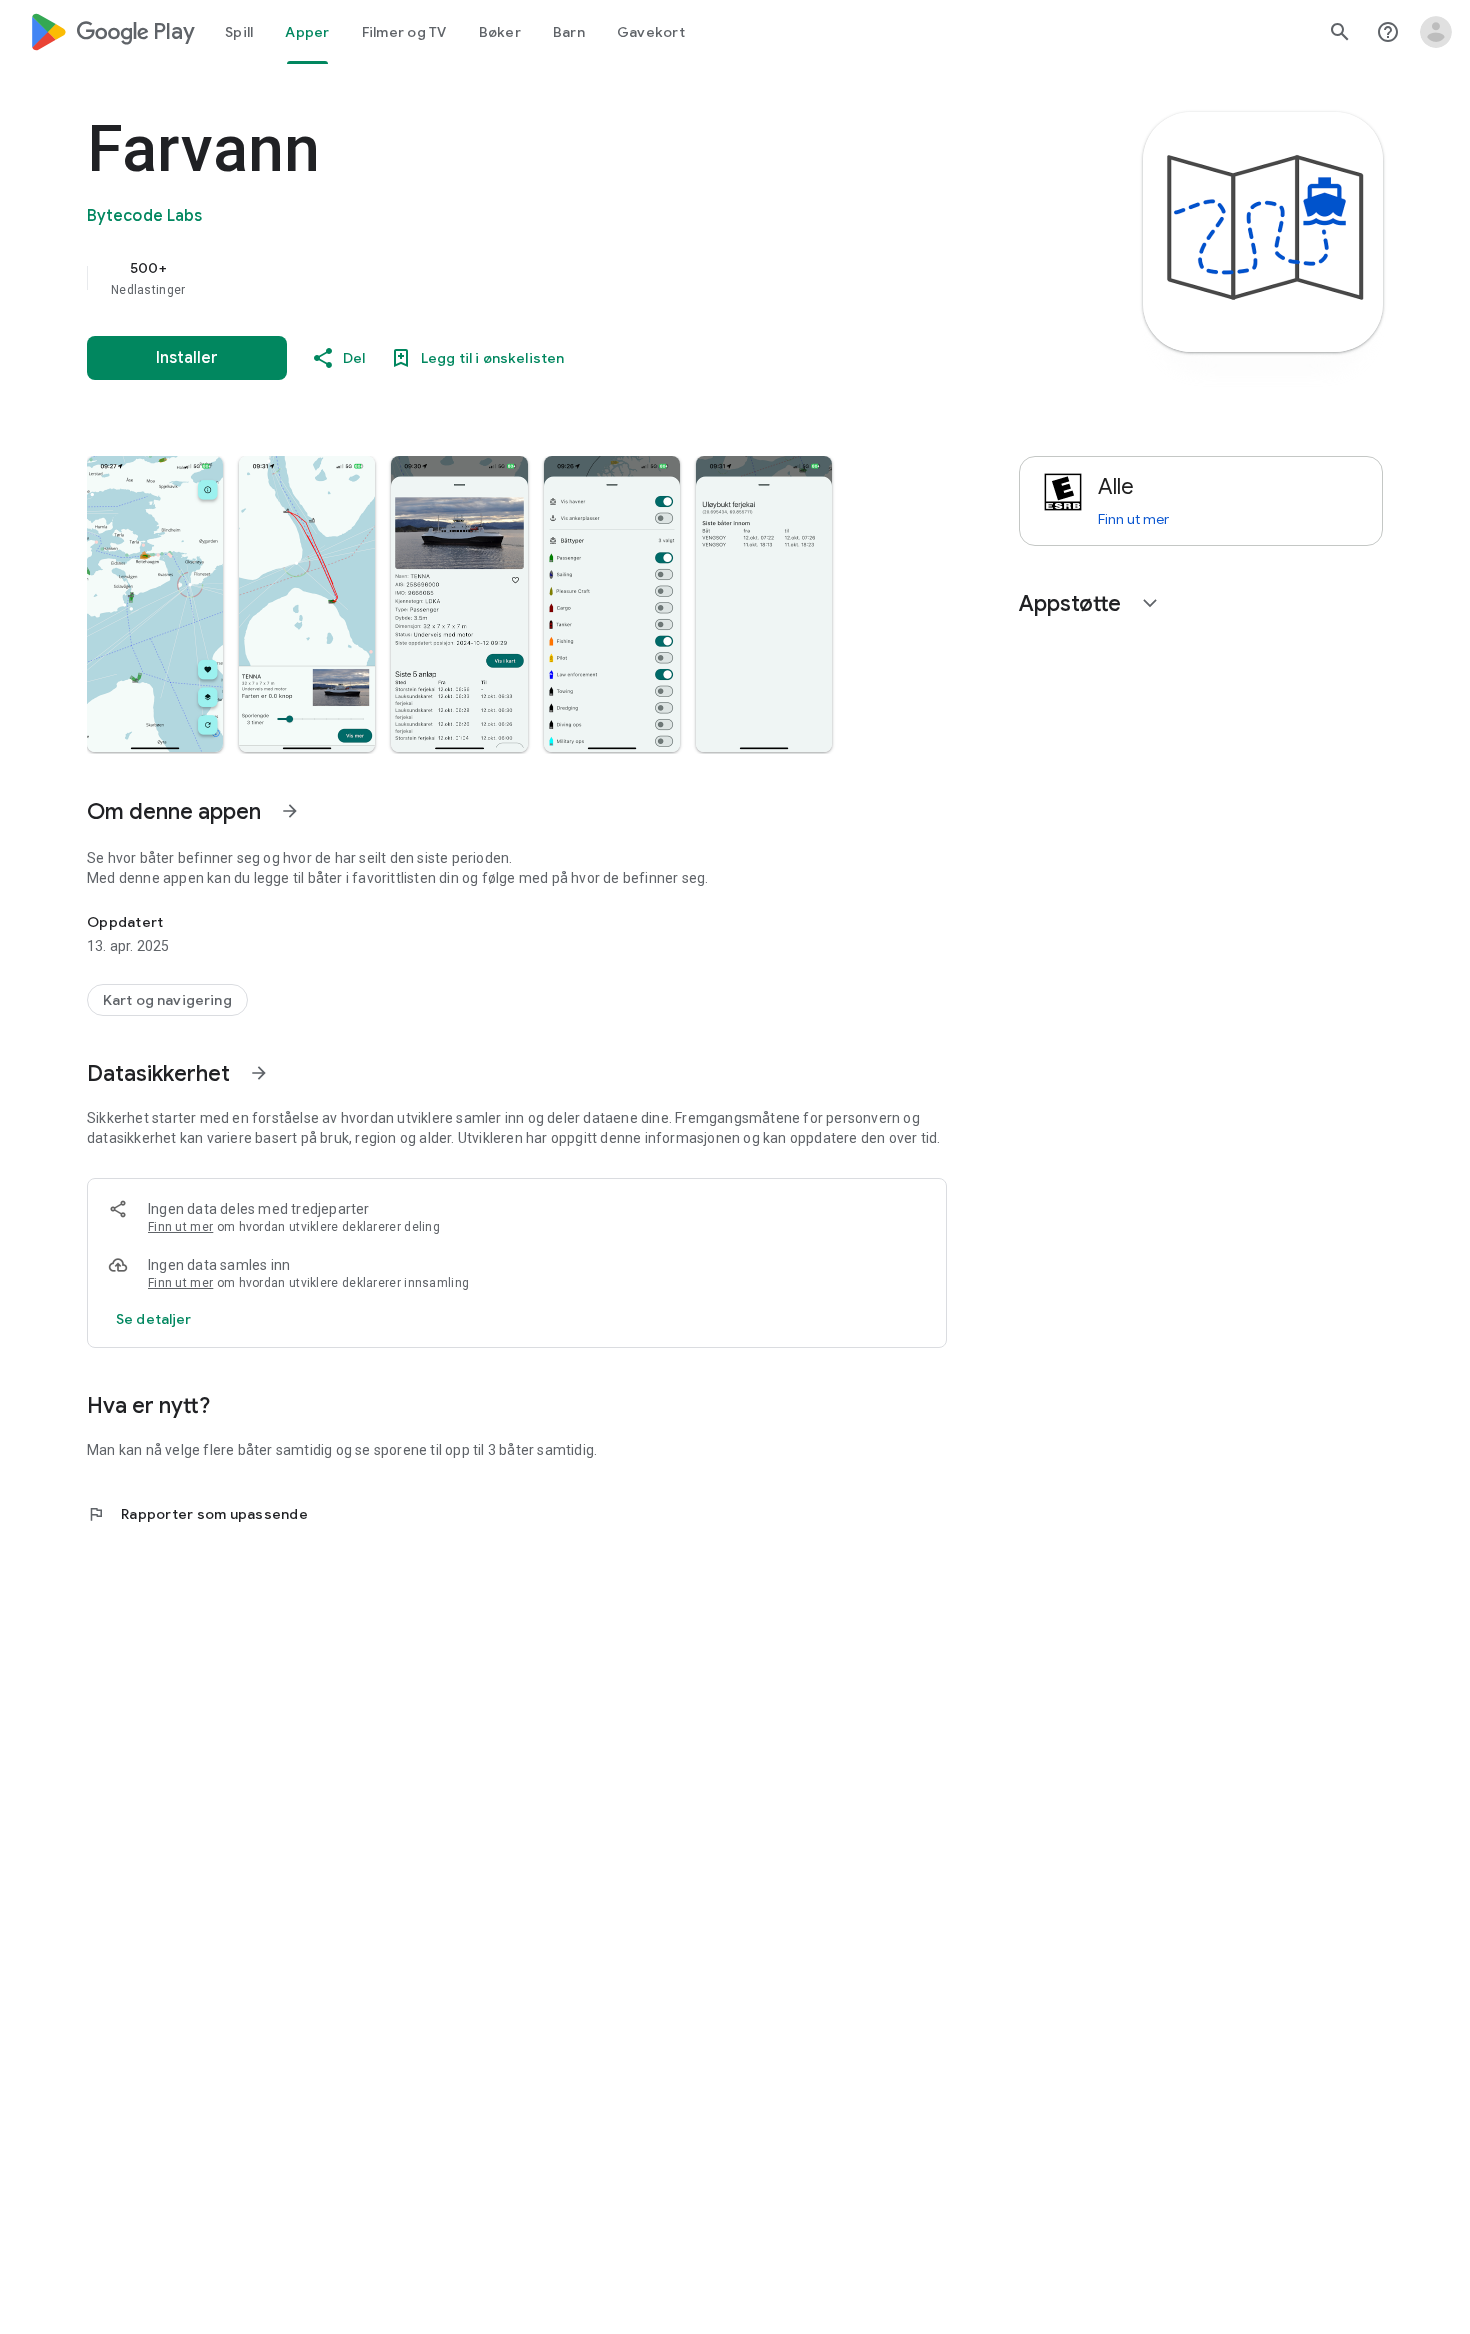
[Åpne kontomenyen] (1436, 32)
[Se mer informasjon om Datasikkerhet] (259, 1073)
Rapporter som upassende (197, 1514)
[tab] (239, 32)
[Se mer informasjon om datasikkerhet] (154, 1319)
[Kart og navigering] (167, 1000)
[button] (155, 604)
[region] (487, 278)
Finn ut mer (180, 1227)
